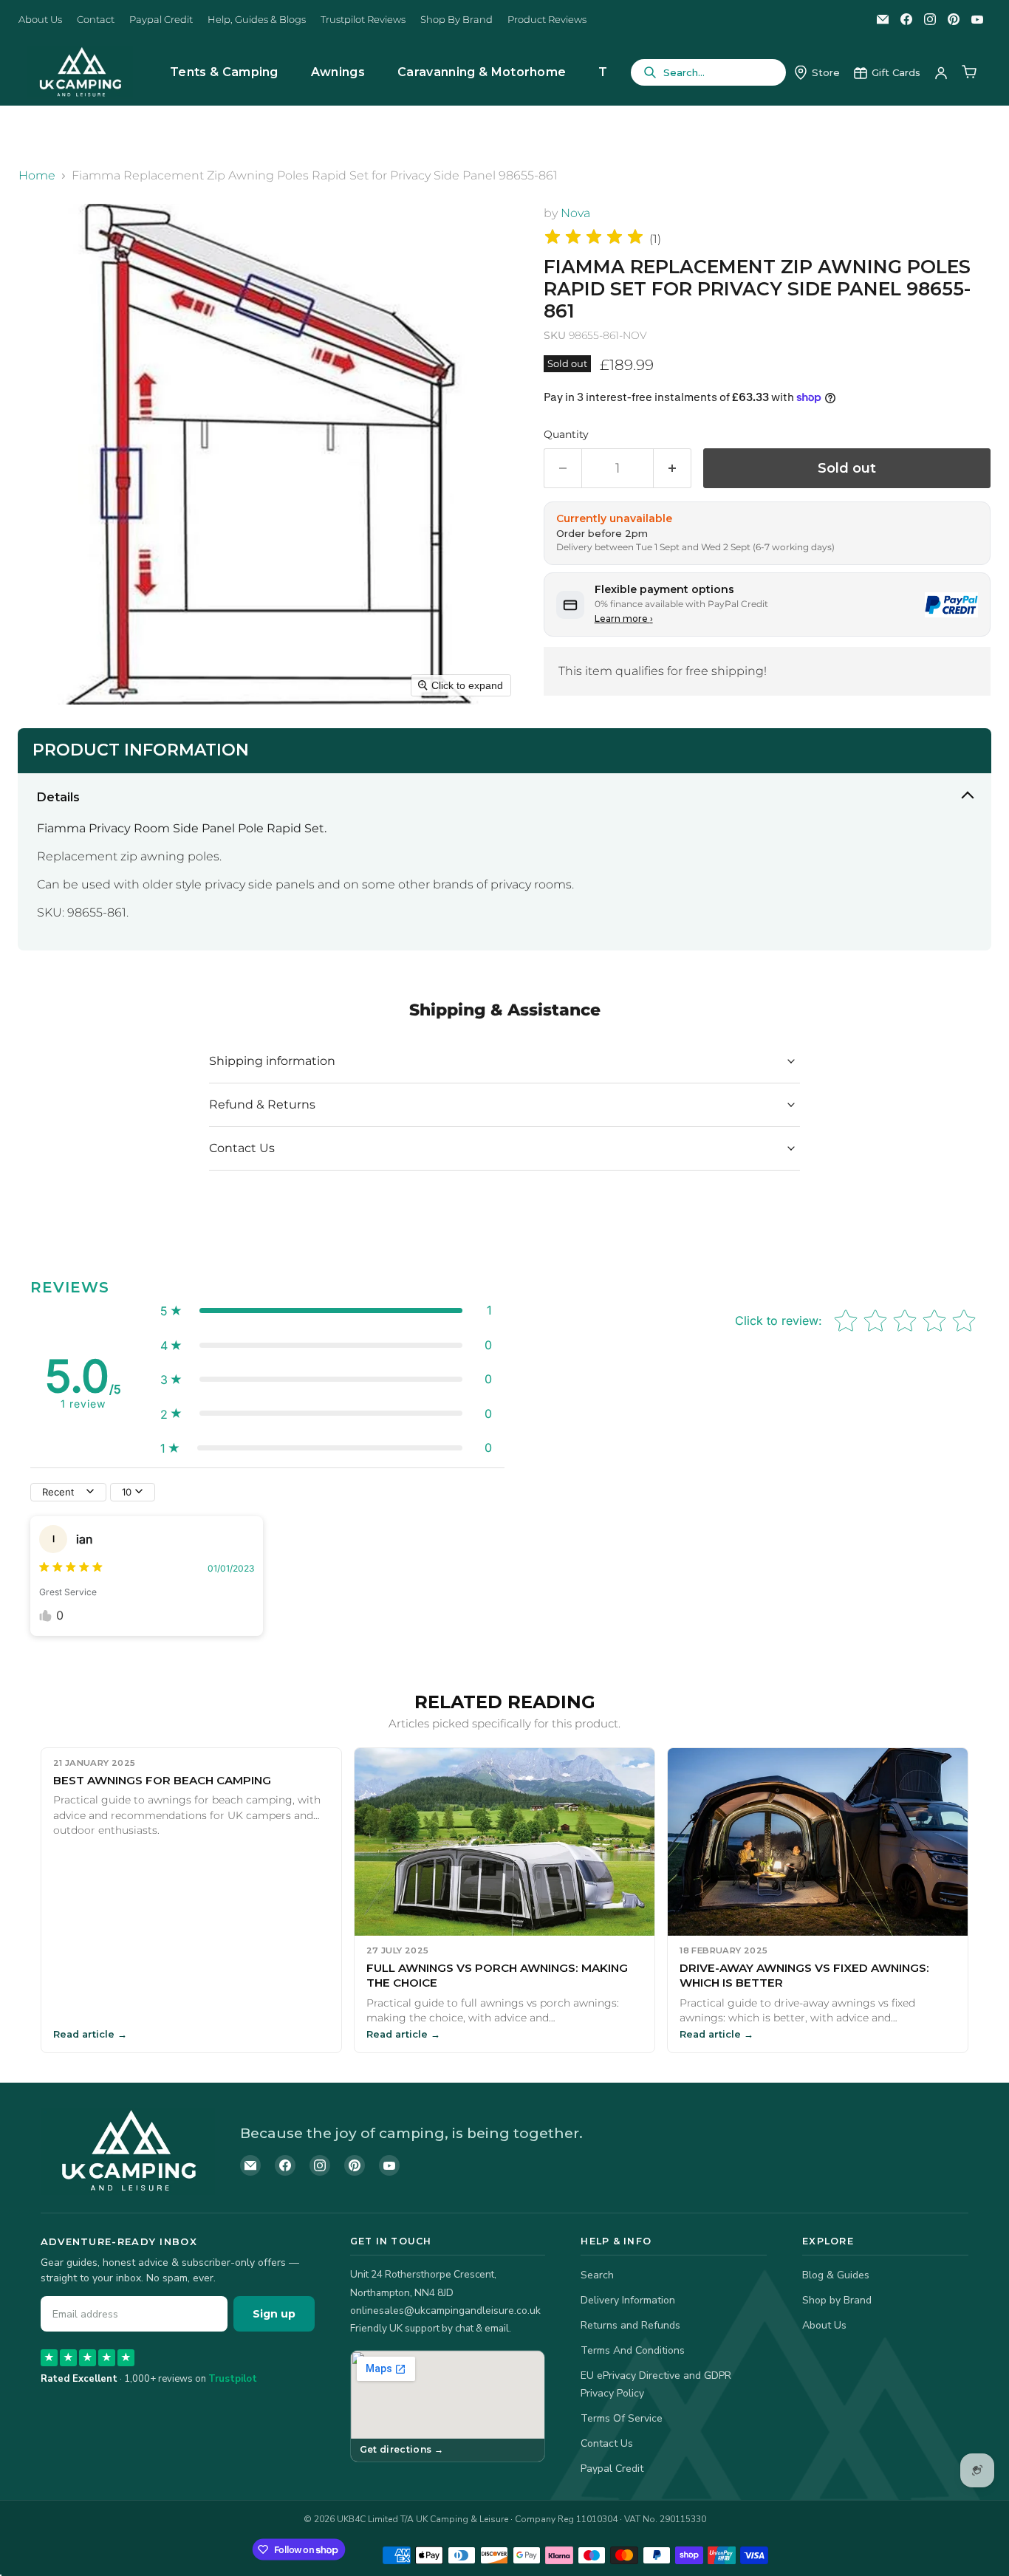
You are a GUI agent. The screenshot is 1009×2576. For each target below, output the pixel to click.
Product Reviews (547, 20)
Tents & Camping (224, 72)
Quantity (566, 434)
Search (597, 2275)
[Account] (941, 72)
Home (37, 176)
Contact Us (607, 2443)
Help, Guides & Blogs (257, 20)
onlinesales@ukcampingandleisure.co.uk (445, 2310)
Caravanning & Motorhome (482, 72)
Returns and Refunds (630, 2325)
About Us (40, 20)
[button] (326, 1310)
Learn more (624, 619)
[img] (594, 239)
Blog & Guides (836, 2275)
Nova (575, 213)
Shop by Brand (837, 2300)
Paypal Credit (161, 20)
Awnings (338, 72)
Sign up (274, 2314)
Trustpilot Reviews (363, 20)
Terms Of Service (622, 2418)
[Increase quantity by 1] (673, 469)
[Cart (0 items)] (969, 72)
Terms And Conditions (633, 2350)
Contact (96, 20)
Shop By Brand (456, 20)
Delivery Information (628, 2300)
